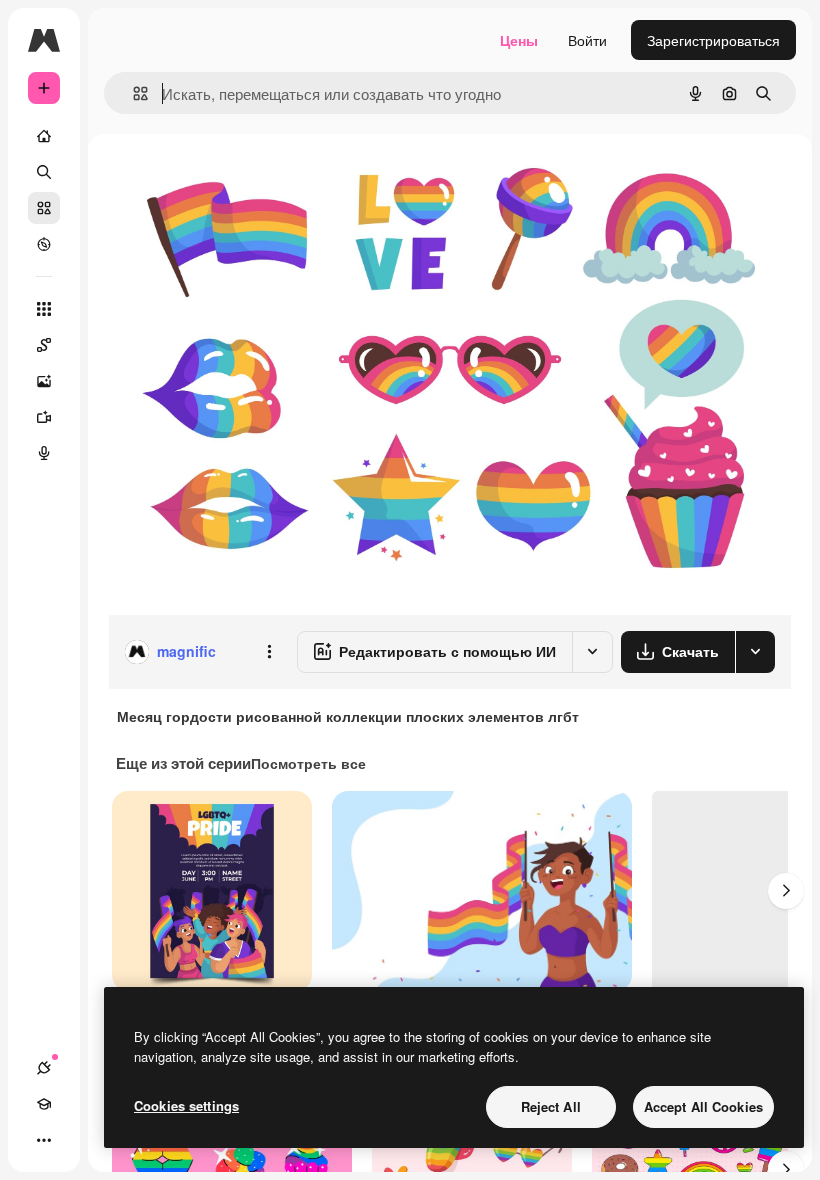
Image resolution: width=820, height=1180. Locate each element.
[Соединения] (44, 1068)
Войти (587, 40)
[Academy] (44, 1104)
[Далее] (786, 891)
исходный (242, 179)
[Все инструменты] (44, 309)
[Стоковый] (44, 208)
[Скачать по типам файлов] (755, 652)
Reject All (551, 1106)
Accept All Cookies (703, 1106)
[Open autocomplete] (132, 93)
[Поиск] (44, 172)
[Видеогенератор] (44, 417)
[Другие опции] (269, 652)
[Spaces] (44, 345)
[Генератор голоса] (44, 453)
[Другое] (44, 1140)
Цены (519, 40)
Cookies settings (186, 1105)
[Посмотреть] (44, 244)
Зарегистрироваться (713, 40)
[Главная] (44, 136)
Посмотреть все (308, 763)
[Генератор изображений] (44, 381)
